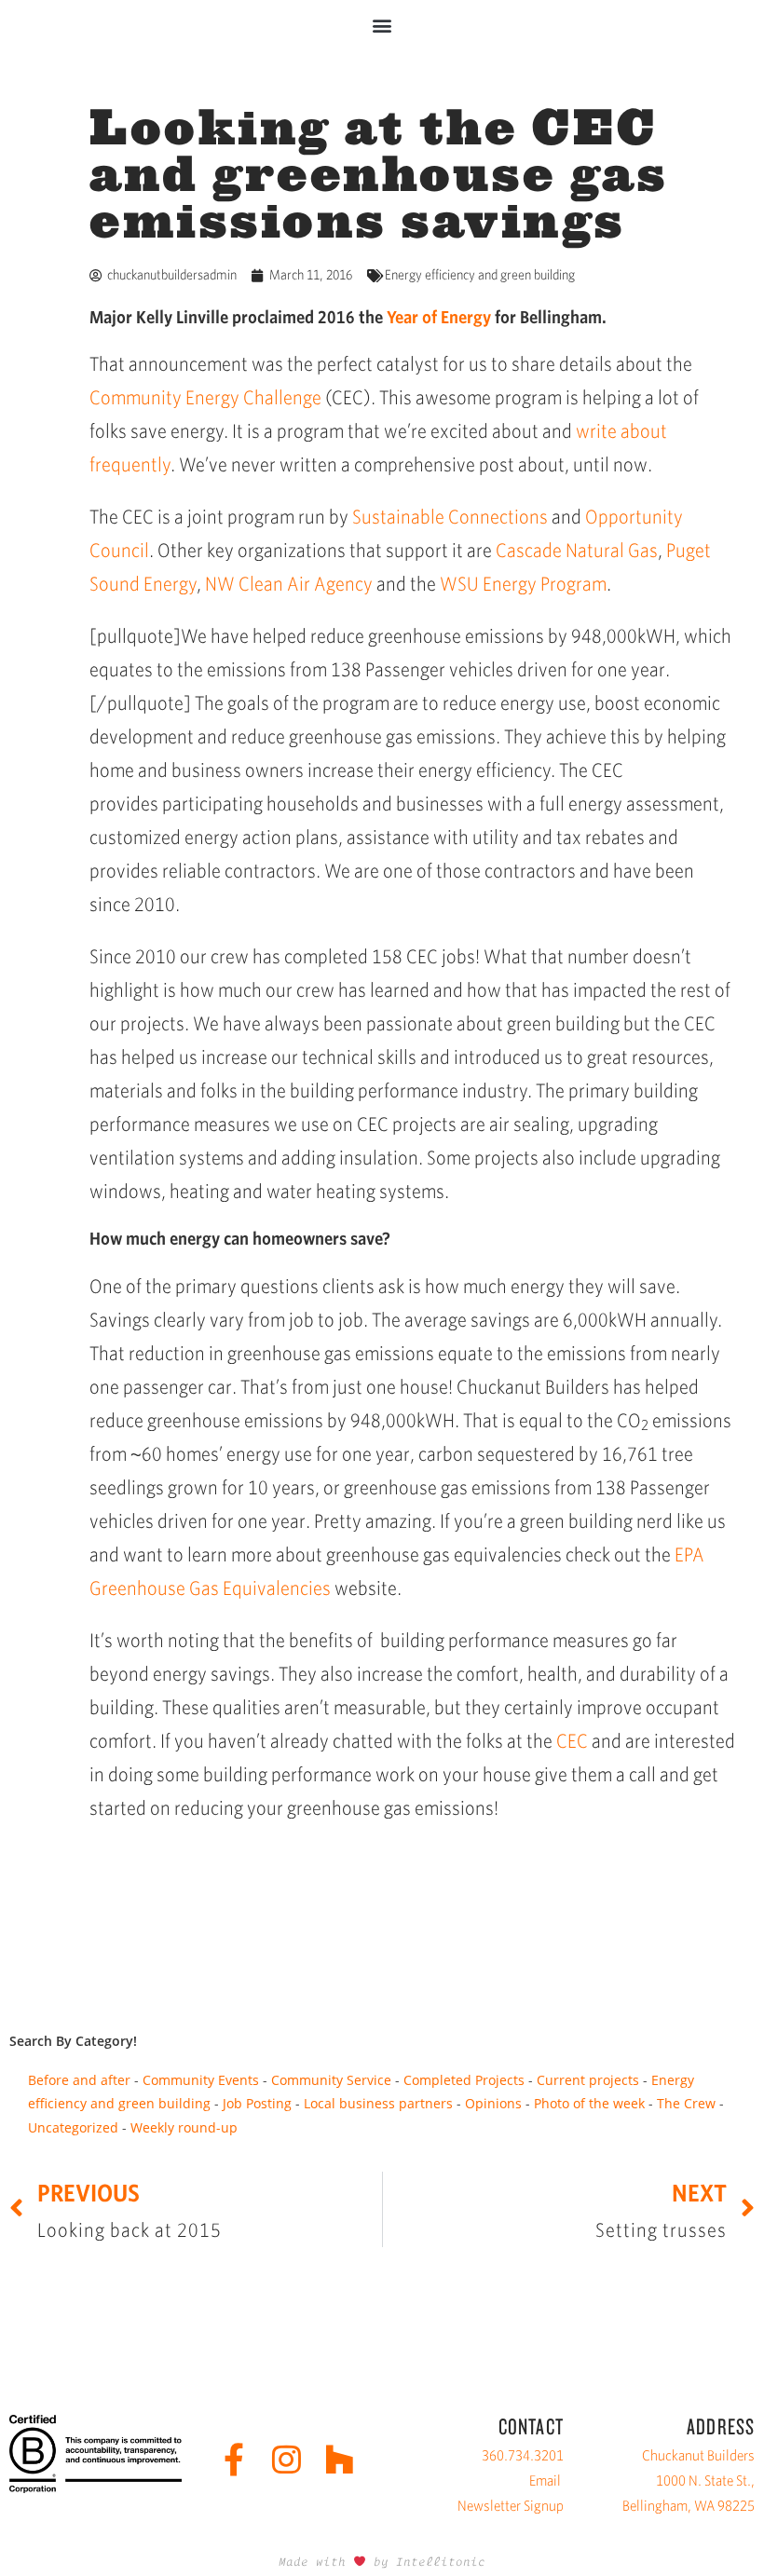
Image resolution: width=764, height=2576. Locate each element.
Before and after (79, 2080)
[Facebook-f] (233, 2459)
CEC (572, 1741)
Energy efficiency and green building (480, 275)
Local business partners (378, 2103)
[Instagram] (286, 2459)
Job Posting (257, 2103)
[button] (382, 25)
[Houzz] (340, 2459)
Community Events (201, 2080)
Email (545, 2481)
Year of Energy (439, 317)
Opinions (493, 2103)
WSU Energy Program (523, 584)
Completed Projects (464, 2080)
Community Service (331, 2080)
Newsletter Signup (511, 2506)
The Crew (686, 2103)
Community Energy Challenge (205, 397)
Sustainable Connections (450, 517)
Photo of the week (589, 2103)
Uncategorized (73, 2127)
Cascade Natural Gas (577, 550)
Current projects (588, 2080)
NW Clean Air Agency (289, 584)
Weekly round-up (184, 2127)
